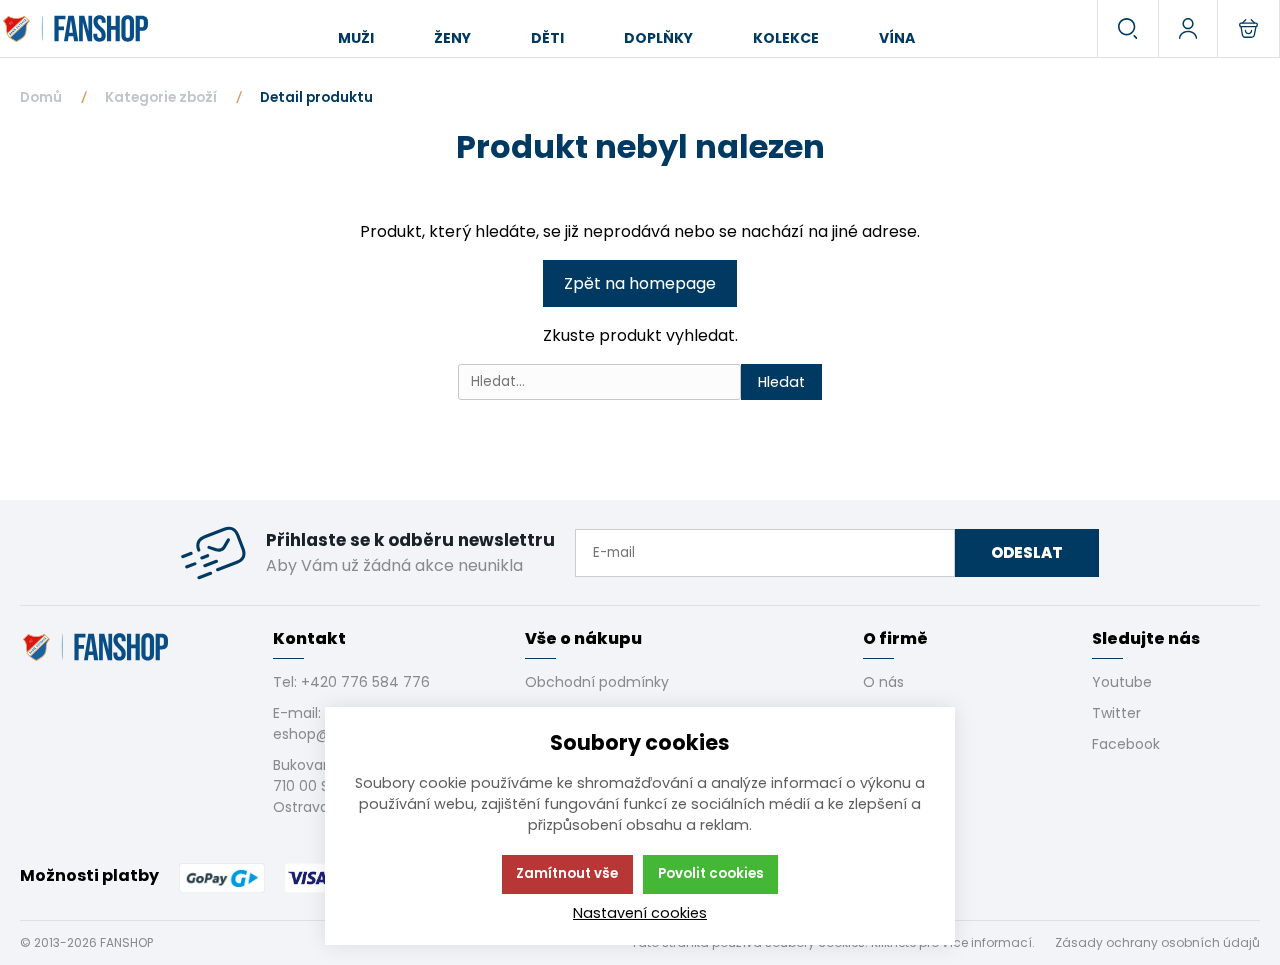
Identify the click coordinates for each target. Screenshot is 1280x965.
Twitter (1116, 713)
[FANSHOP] (77, 29)
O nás (883, 682)
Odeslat (1027, 552)
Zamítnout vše (567, 873)
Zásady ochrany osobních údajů (1157, 942)
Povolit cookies (711, 873)
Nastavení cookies (640, 913)
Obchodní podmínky (597, 682)
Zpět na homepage (640, 283)
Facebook (1126, 744)
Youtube (1122, 682)
